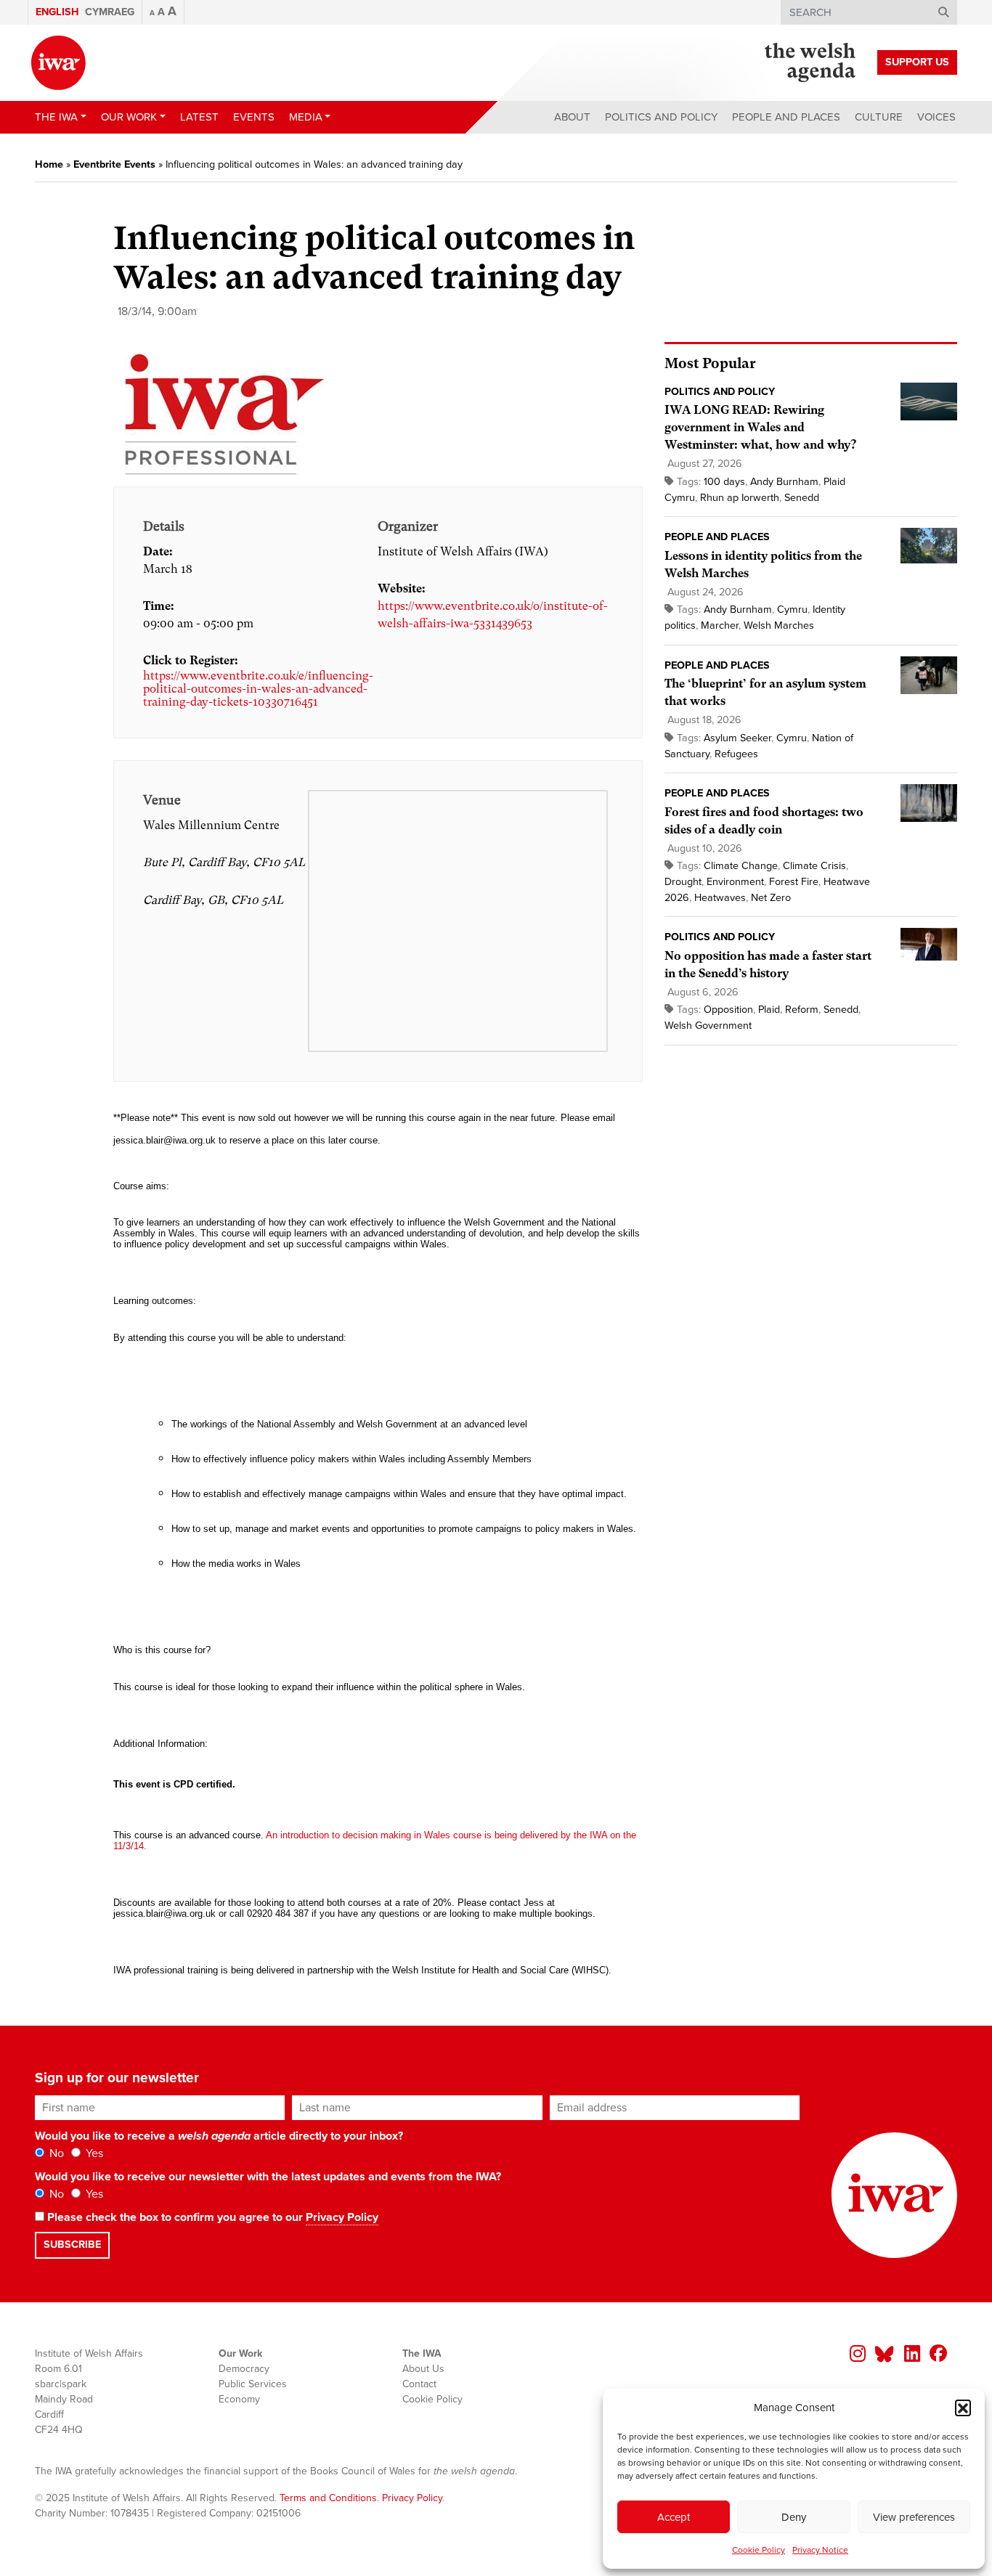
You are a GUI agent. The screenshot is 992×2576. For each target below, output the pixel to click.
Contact (419, 2384)
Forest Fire (794, 882)
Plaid (769, 1010)
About (572, 117)
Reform (802, 1010)
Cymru (792, 610)
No (55, 2153)
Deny (794, 2517)
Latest (199, 117)
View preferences (914, 2517)
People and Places (786, 117)
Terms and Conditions (328, 2498)
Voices (936, 117)
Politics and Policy (661, 117)
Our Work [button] (129, 117)
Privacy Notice (820, 2550)
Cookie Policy (759, 2550)
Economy (239, 2399)
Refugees (736, 754)
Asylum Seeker (737, 738)
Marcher (720, 625)
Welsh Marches (779, 625)
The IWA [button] (56, 117)
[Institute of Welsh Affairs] (58, 63)
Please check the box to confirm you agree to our (211, 2217)
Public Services (253, 2384)
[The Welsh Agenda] (810, 62)
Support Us (917, 62)
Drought (683, 882)
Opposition (728, 1010)
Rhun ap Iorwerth (740, 498)
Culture (879, 117)
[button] (963, 2408)
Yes (93, 2153)
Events (254, 117)
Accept (674, 2517)
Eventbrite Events (114, 164)
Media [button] (306, 117)
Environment (735, 882)
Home (49, 164)
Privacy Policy (342, 2217)
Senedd (802, 498)
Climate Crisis (814, 866)
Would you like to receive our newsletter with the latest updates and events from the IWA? (268, 2177)
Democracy (244, 2369)
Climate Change (741, 866)
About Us (423, 2369)
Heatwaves (720, 898)
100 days (724, 482)
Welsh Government (708, 1026)
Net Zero (771, 898)
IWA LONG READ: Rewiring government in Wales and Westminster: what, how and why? (760, 427)
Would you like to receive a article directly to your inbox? (219, 2136)
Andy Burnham (784, 482)
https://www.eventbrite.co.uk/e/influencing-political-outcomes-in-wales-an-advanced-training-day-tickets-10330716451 (258, 689)
